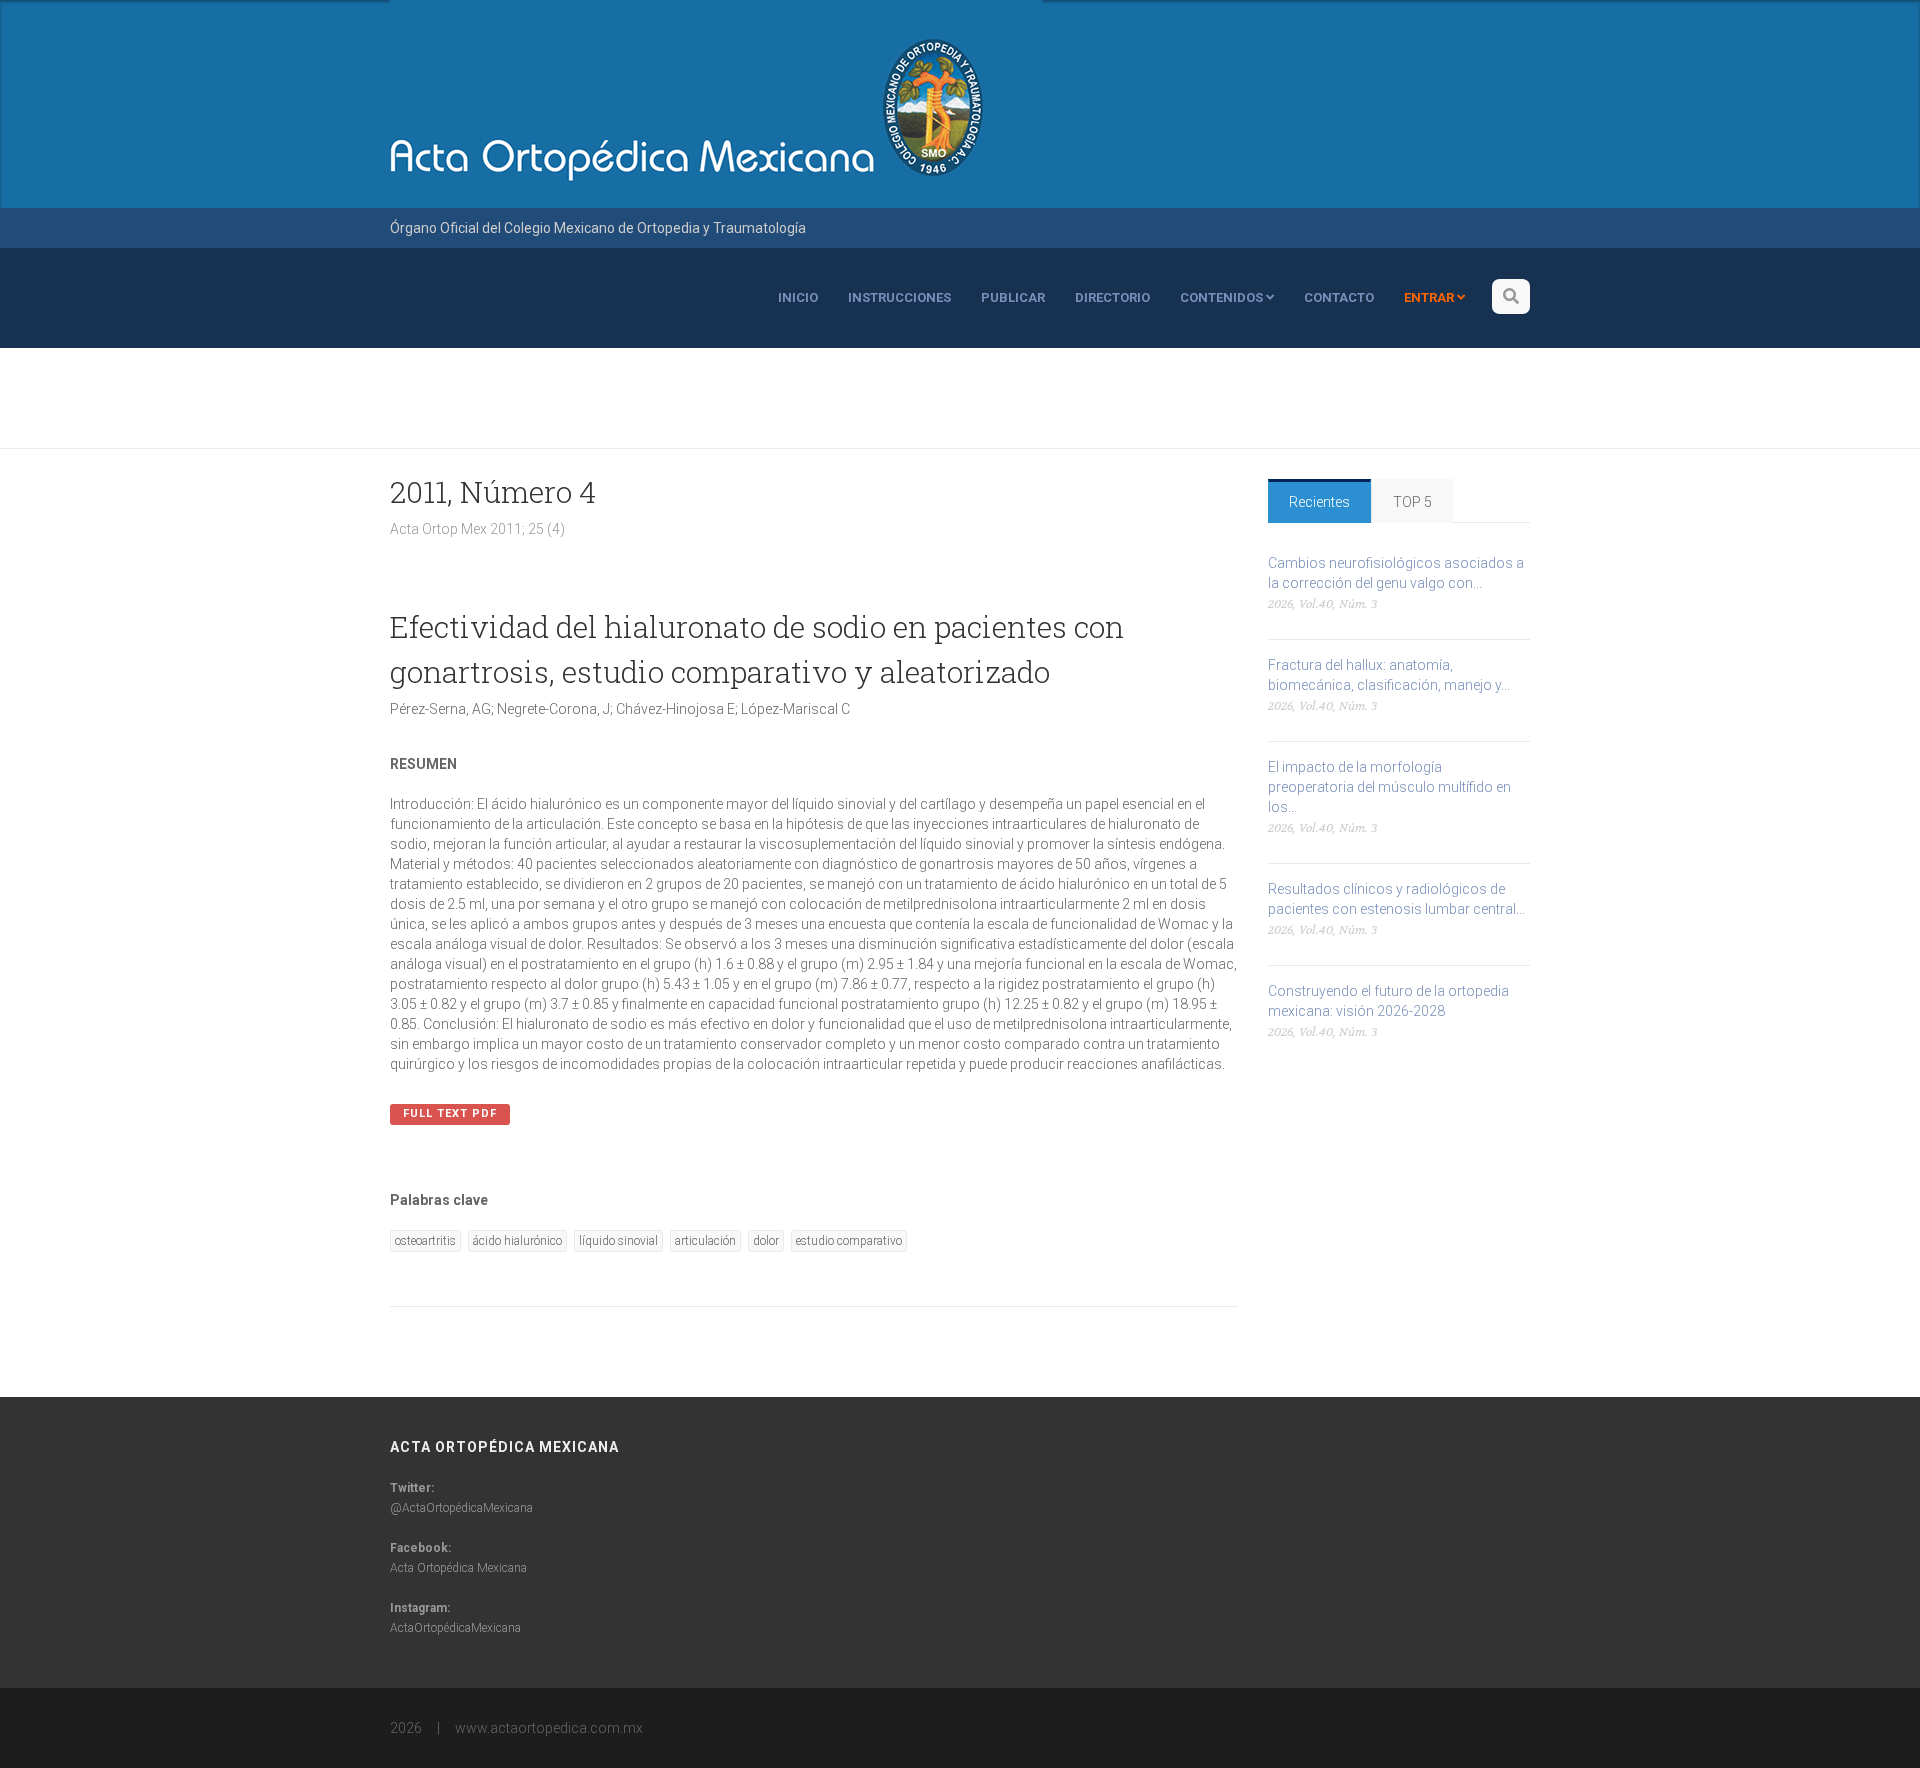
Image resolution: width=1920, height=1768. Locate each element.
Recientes (1319, 502)
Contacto (1339, 297)
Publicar (1013, 297)
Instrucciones (899, 297)
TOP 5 (1412, 502)
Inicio (798, 297)
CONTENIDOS (1223, 297)
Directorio (1112, 297)
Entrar (1430, 297)
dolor (766, 1241)
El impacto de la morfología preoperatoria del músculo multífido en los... (1389, 787)
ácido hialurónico (517, 1241)
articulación (705, 1241)
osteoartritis (425, 1241)
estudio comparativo (849, 1241)
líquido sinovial (618, 1241)
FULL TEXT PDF (450, 1113)
